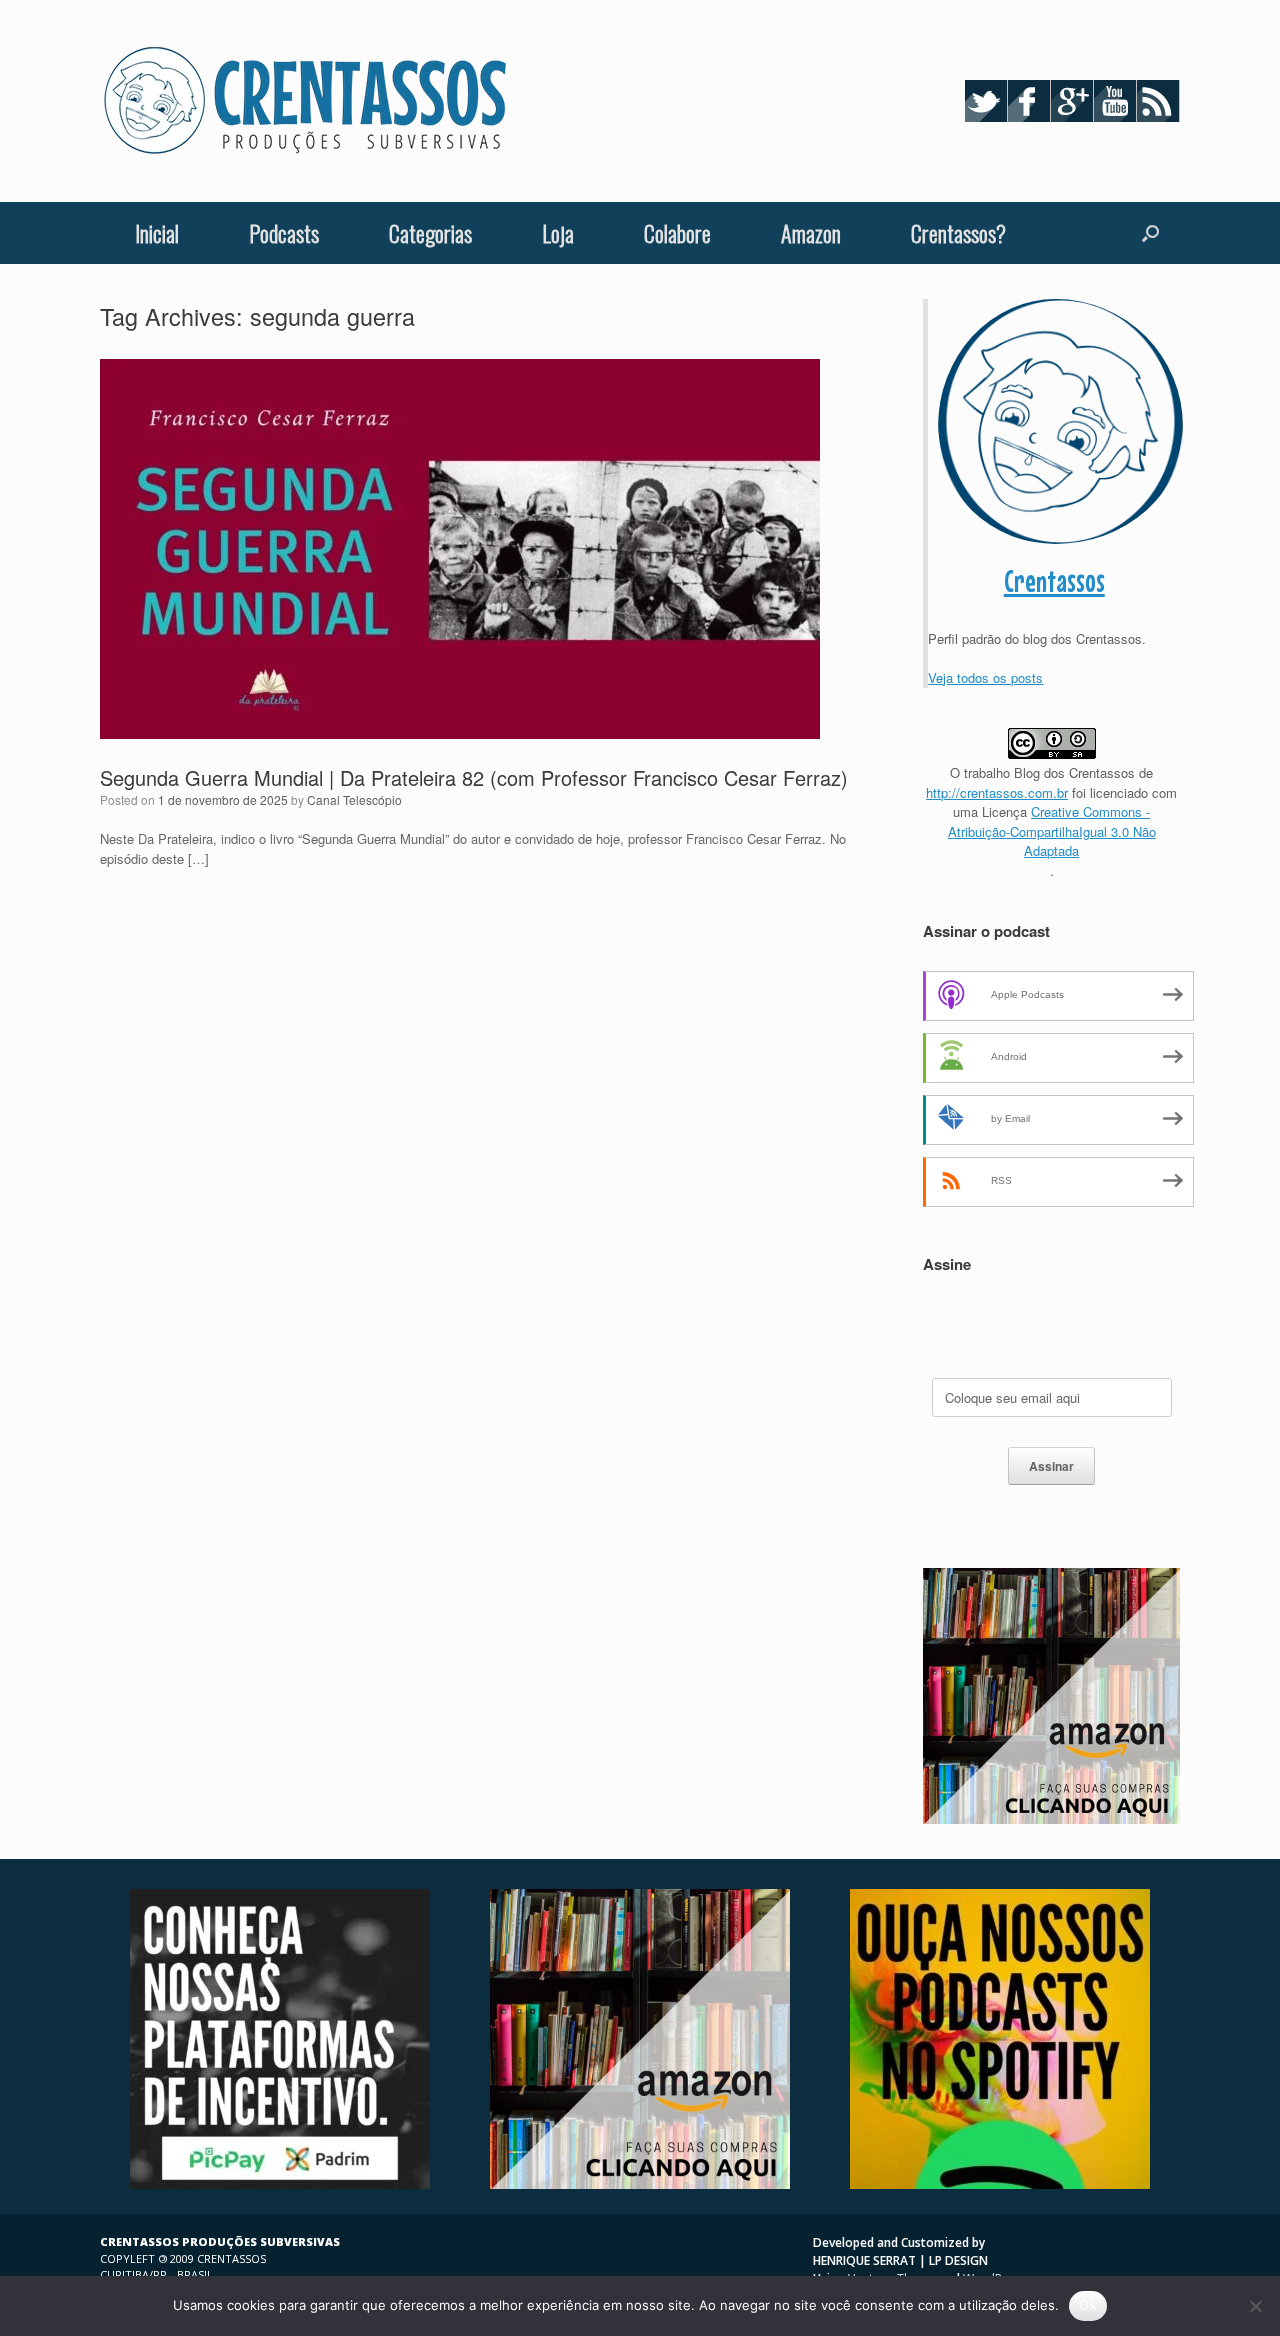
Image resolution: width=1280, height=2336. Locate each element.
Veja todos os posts (985, 677)
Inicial (157, 233)
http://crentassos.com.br (997, 792)
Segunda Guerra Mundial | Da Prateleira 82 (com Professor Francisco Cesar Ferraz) (474, 777)
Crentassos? (958, 233)
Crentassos (1054, 581)
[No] (1255, 2306)
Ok (1088, 2305)
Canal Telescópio (354, 799)
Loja (558, 233)
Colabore (677, 233)
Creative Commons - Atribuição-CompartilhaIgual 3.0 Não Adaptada (1052, 831)
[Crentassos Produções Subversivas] (305, 101)
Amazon (811, 233)
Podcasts (284, 233)
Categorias (430, 233)
